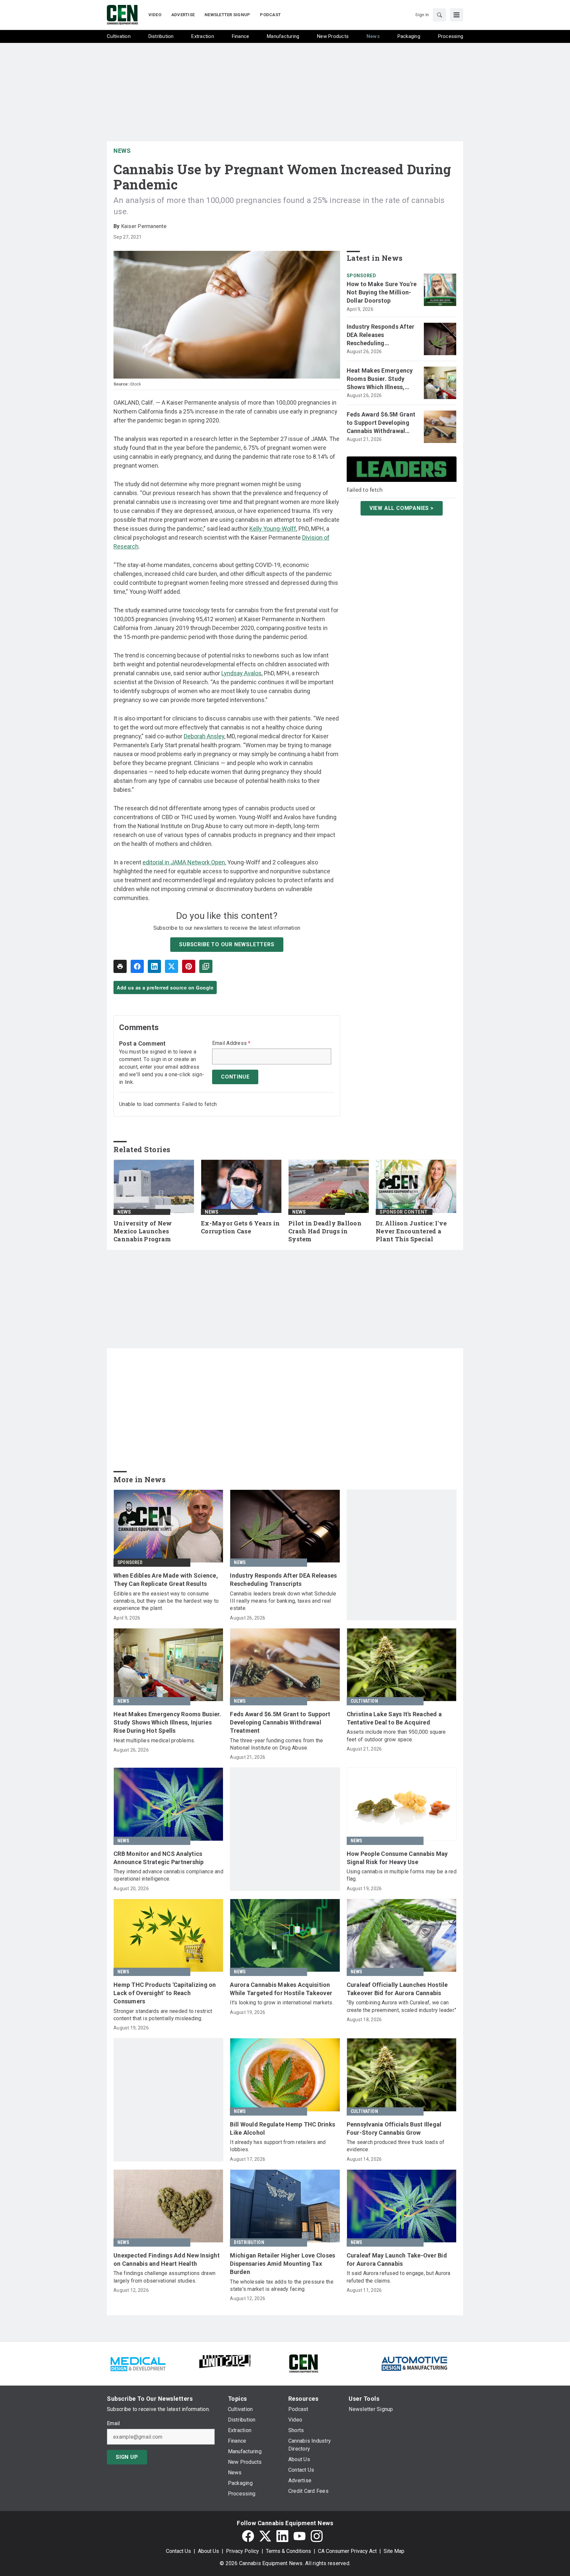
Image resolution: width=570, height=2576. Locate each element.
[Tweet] (172, 966)
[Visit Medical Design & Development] (138, 2363)
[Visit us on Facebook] (248, 2536)
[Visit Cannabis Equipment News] (303, 2363)
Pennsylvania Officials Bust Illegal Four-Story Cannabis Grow (394, 2128)
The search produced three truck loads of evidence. (396, 2146)
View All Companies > (402, 508)
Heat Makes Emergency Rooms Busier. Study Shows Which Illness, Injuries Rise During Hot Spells (380, 379)
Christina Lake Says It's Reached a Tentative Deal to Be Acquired (394, 1718)
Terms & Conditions (288, 2551)
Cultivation (364, 1701)
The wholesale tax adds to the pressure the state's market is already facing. (282, 2285)
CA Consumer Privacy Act (347, 2551)
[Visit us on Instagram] (317, 2536)
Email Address (231, 1043)
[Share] (137, 966)
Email (113, 2424)
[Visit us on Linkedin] (282, 2536)
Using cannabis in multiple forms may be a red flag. (402, 1875)
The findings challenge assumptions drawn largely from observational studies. (164, 2277)
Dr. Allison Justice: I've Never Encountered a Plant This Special (411, 1231)
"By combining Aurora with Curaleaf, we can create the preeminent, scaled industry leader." (402, 2006)
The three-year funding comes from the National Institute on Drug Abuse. (276, 1744)
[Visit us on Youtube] (300, 2536)
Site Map (394, 2551)
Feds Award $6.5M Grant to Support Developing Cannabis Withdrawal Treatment (381, 423)
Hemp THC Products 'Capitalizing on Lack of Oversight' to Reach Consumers (165, 1993)
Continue (235, 1077)
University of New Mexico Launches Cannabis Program (143, 1231)
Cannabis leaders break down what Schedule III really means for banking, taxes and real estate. (283, 1601)
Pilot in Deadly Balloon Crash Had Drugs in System (325, 1231)
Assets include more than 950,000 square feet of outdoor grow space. (396, 1736)
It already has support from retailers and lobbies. (278, 2146)
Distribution (249, 2242)
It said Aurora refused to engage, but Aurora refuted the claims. (399, 2277)
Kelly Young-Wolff (273, 529)
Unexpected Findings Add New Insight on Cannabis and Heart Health (167, 2259)
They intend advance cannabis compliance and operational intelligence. (168, 1875)
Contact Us (178, 2551)
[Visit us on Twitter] (265, 2536)
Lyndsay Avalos (241, 673)
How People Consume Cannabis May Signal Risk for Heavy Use (397, 1858)
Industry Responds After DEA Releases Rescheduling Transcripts (381, 335)
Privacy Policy (242, 2551)
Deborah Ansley (204, 736)
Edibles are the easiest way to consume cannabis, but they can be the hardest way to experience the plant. (166, 1601)
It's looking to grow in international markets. (282, 2003)
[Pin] (189, 966)
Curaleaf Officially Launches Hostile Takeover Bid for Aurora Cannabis (397, 1989)
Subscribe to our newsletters (227, 944)
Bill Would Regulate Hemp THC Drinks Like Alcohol (283, 2128)
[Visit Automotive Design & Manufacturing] (415, 2363)
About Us (208, 2551)
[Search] (439, 15)
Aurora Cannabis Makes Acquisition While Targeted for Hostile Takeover (281, 1989)
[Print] (120, 966)
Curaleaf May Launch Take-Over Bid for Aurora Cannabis (397, 2259)
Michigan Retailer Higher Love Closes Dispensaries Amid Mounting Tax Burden (283, 2264)
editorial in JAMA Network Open (184, 862)
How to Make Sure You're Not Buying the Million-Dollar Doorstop (382, 292)
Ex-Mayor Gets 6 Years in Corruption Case (240, 1227)
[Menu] (457, 15)
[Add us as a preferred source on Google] (206, 966)
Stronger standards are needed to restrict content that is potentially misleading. (163, 2015)
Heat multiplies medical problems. (154, 1740)
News (122, 151)
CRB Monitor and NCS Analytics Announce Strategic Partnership (159, 1858)
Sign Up (127, 2457)
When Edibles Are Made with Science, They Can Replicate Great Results (166, 1580)
